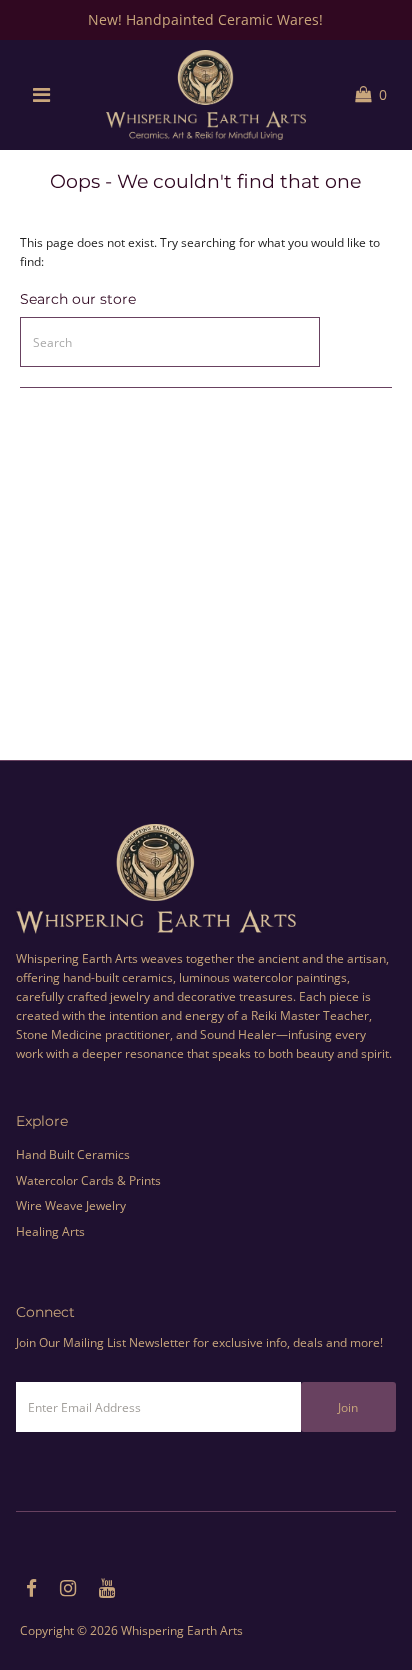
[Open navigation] (41, 95)
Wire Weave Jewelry (71, 1205)
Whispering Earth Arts (182, 1630)
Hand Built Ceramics (73, 1154)
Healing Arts (50, 1231)
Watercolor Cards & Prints (88, 1180)
